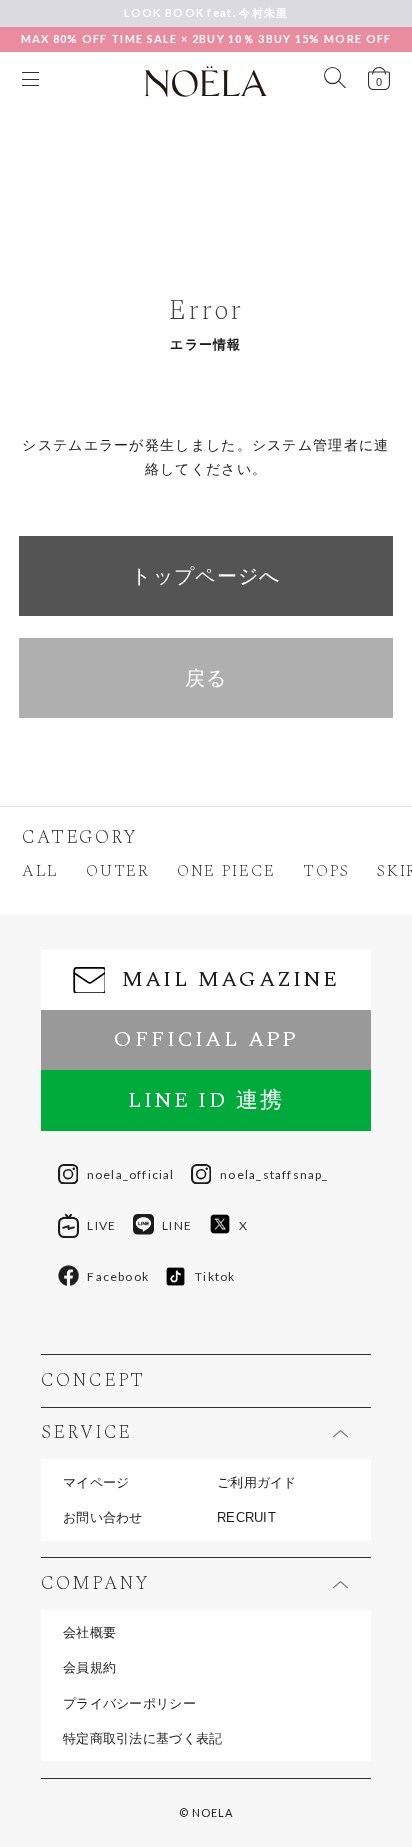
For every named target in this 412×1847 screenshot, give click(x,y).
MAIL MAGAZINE (231, 979)
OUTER (117, 872)
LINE (177, 1225)
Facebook (118, 1276)
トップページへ (205, 576)
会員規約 (89, 1667)
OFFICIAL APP (205, 1039)
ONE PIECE (226, 872)
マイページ (96, 1482)
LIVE (101, 1225)
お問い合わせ (103, 1517)
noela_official (131, 1174)
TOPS (326, 872)
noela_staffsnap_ (274, 1174)
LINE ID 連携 (206, 1100)
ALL (40, 872)
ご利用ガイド (257, 1482)
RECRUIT (246, 1517)
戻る (206, 678)
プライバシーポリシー (129, 1703)
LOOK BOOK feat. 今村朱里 (206, 12)
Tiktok (215, 1276)
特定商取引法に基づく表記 (142, 1738)
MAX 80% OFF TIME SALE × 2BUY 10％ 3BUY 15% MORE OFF (206, 38)
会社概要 (89, 1632)
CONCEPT (93, 1381)
